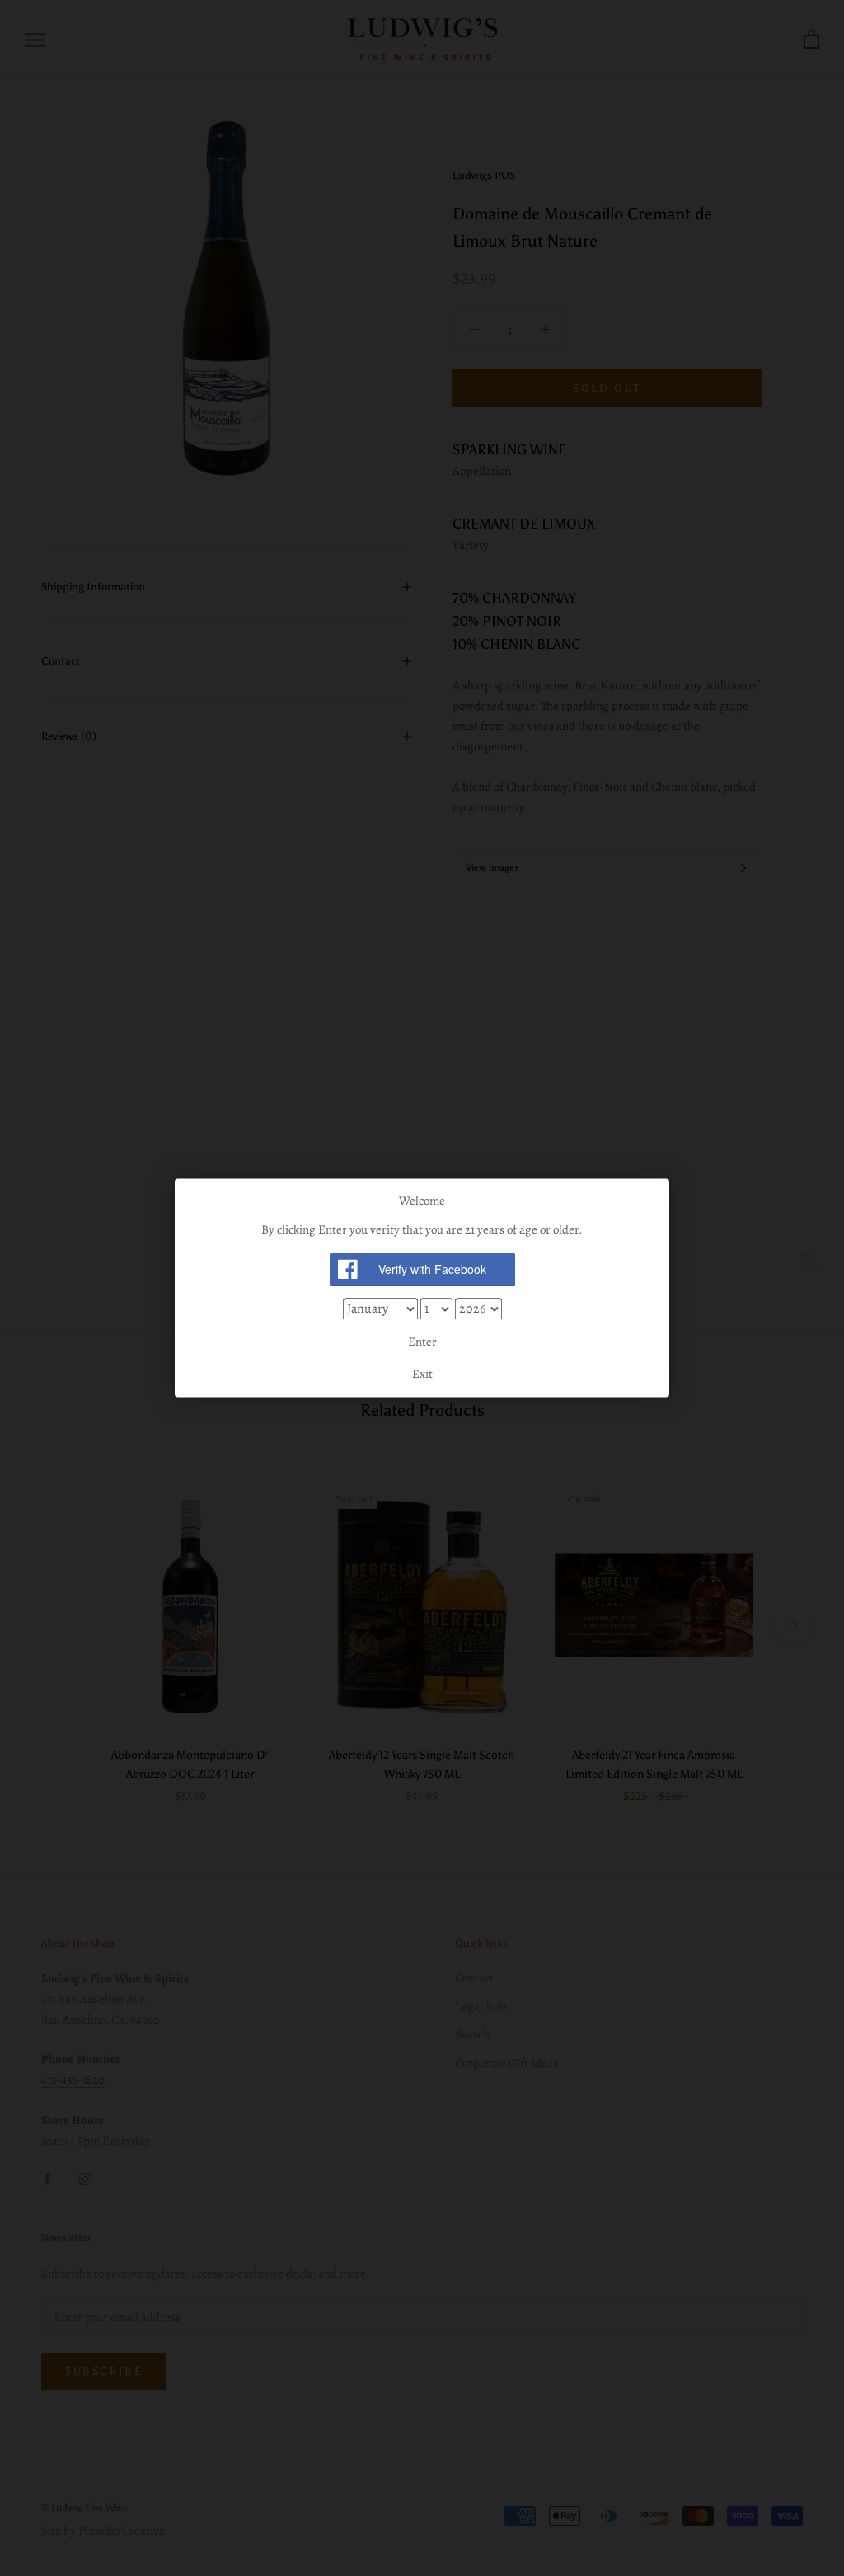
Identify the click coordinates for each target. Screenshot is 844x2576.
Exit (422, 1375)
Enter (422, 1342)
